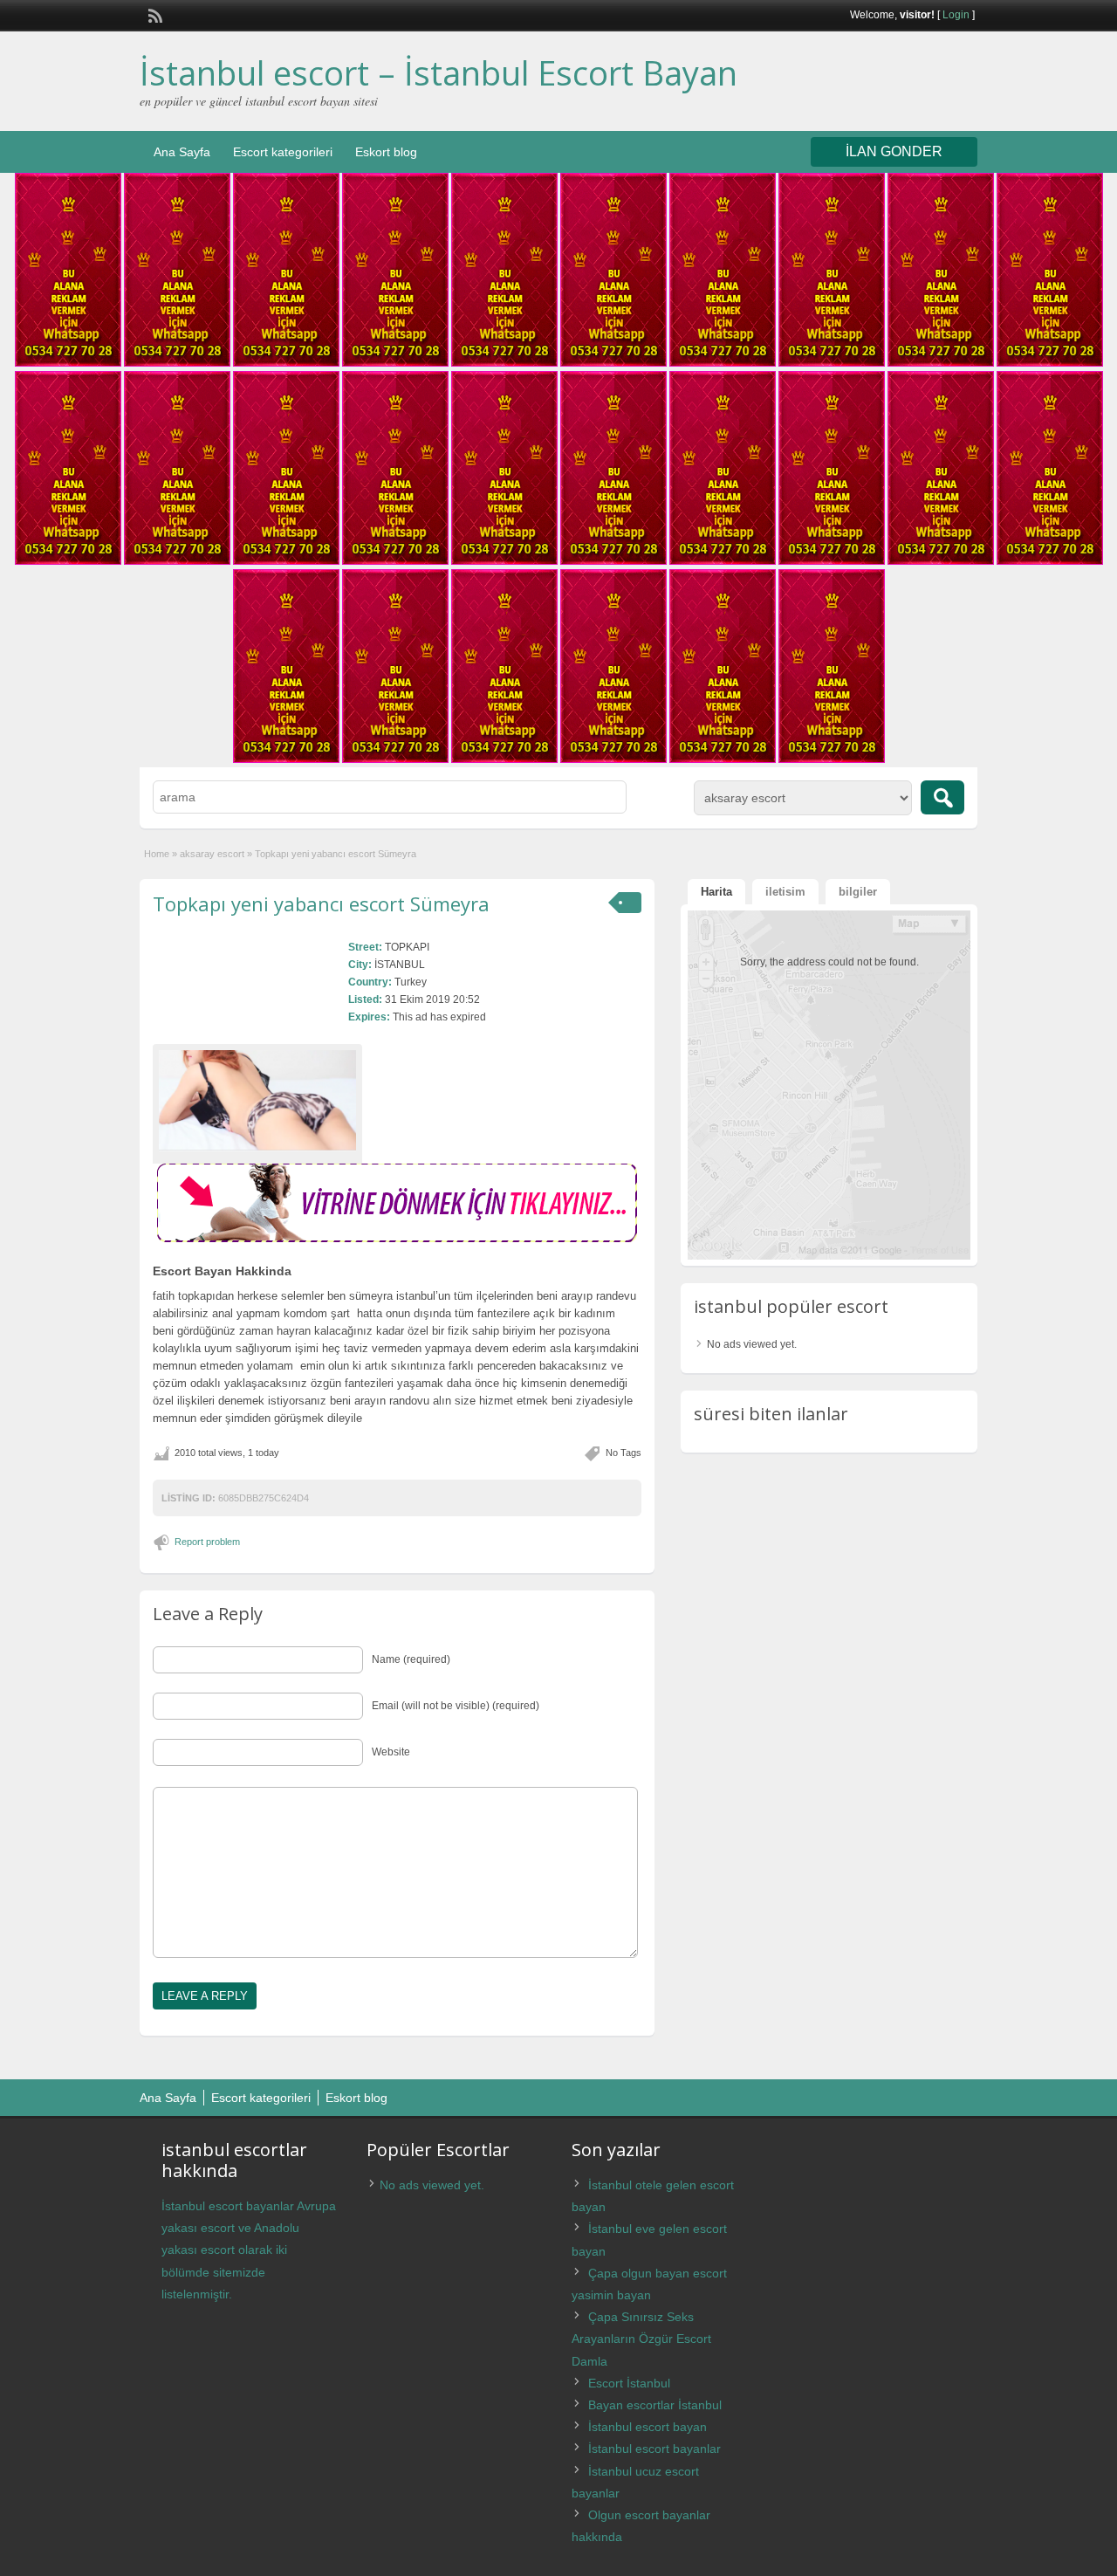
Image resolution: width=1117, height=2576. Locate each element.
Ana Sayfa (182, 152)
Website (391, 1752)
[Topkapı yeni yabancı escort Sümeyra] (257, 1101)
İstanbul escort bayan (648, 2427)
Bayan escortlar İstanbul (655, 2405)
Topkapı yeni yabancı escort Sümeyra (321, 903)
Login (956, 15)
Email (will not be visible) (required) (456, 1706)
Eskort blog (386, 152)
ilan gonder (894, 151)
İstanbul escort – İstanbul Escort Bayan (439, 72)
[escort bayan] (397, 1239)
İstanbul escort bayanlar (654, 2449)
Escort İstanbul (629, 2383)
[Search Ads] (942, 797)
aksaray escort (212, 854)
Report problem (207, 1542)
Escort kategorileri (283, 152)
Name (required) (411, 1659)
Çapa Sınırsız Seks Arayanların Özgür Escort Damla (641, 2339)
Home (157, 854)
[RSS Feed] (154, 14)
